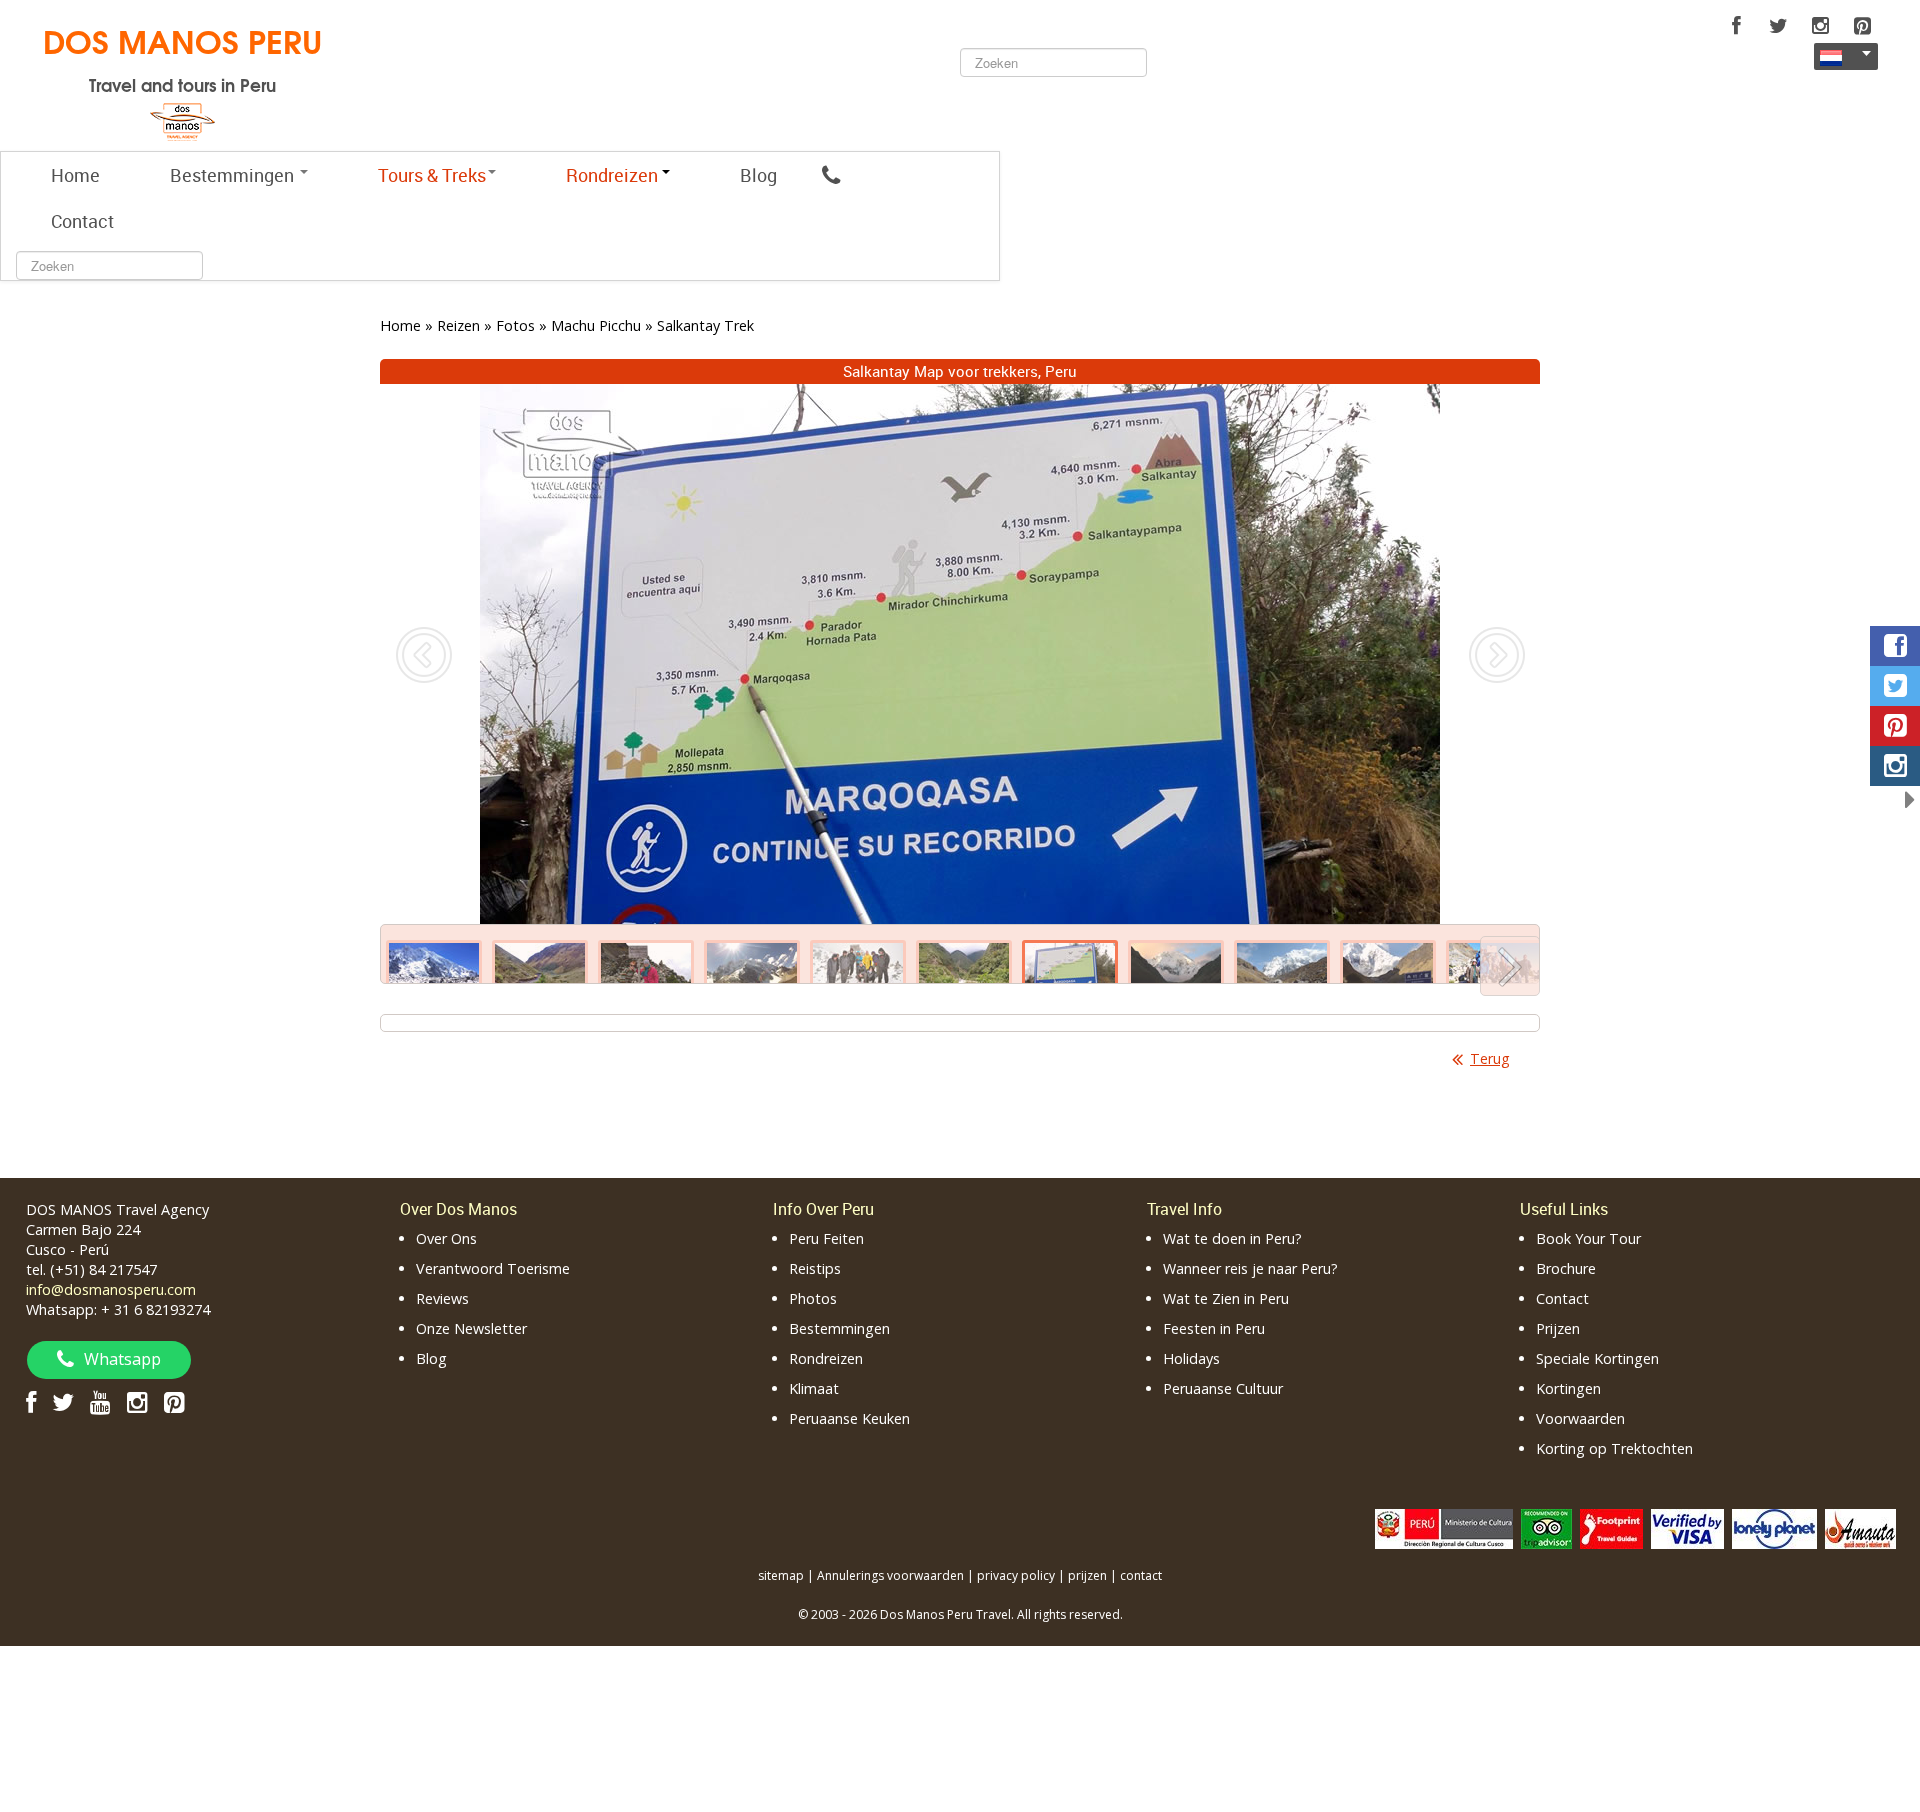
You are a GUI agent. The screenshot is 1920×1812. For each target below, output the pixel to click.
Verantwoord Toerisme (493, 1268)
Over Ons (446, 1238)
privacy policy (1016, 1575)
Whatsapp (122, 1359)
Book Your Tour (1588, 1238)
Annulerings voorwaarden (890, 1575)
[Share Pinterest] (1895, 726)
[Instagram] (1820, 26)
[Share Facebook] (1895, 646)
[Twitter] (1778, 26)
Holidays (1191, 1358)
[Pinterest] (1862, 26)
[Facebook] (1736, 26)
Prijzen (1558, 1328)
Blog (758, 175)
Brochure (1566, 1268)
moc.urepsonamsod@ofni (111, 1289)
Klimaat (814, 1388)
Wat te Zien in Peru (1226, 1298)
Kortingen (1568, 1388)
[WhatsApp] (831, 175)
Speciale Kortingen (1597, 1358)
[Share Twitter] (1895, 686)
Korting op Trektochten (1614, 1448)
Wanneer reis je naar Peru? (1250, 1268)
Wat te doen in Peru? (1232, 1238)
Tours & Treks (432, 175)
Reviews (442, 1298)
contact (1141, 1575)
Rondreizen (826, 1358)
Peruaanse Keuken (849, 1418)
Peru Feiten (826, 1238)
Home (75, 175)
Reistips (815, 1268)
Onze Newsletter (471, 1328)
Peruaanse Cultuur (1223, 1388)
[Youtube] (100, 1401)
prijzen (1087, 1575)
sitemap (781, 1575)
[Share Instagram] (1895, 766)
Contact (82, 221)
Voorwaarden (1580, 1418)
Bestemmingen (234, 175)
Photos (813, 1298)
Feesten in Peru (1214, 1328)
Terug (1490, 1058)
